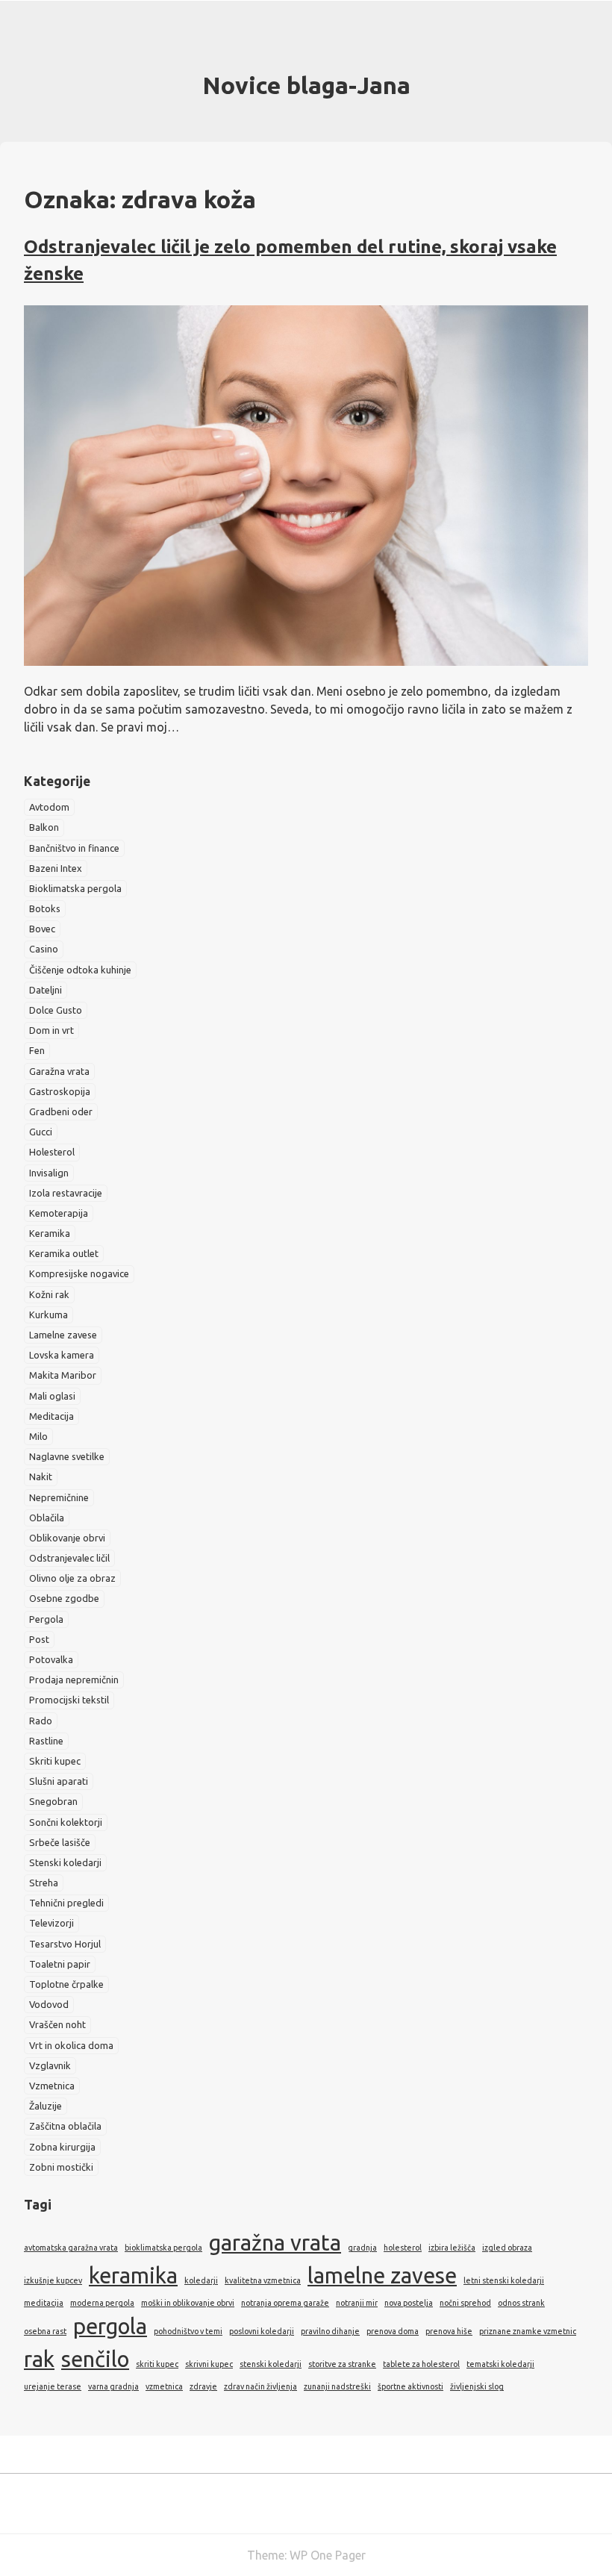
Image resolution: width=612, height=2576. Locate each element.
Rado (41, 1721)
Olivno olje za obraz (72, 1578)
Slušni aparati (59, 1781)
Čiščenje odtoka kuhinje (80, 970)
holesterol (403, 2248)
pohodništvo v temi (188, 2331)
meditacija (44, 2303)
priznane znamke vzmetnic (528, 2331)
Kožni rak (49, 1294)
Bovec (42, 929)
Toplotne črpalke (66, 1984)
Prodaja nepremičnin (74, 1680)
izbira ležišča (452, 2248)
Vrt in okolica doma (71, 2045)
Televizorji (51, 1923)
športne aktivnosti (410, 2386)
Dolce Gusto (56, 1010)
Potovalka (51, 1659)
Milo (38, 1436)
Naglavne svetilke (67, 1456)
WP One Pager (328, 2555)
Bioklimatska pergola (75, 888)
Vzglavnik (50, 2065)
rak (39, 2359)
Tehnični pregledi (66, 1903)
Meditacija (51, 1416)
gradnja (362, 2248)
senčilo (95, 2359)
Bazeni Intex (56, 868)
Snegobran (53, 1801)
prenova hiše (449, 2331)
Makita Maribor (63, 1375)
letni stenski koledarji (504, 2280)
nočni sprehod (465, 2303)
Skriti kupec (55, 1761)
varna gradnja (113, 2386)
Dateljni (46, 990)
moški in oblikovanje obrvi (188, 2303)
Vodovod (49, 2004)
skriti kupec (157, 2364)
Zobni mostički (61, 2167)
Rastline (46, 1741)
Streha (44, 1883)
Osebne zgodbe (64, 1598)
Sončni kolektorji (66, 1822)
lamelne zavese (382, 2276)
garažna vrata (275, 2243)
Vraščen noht (57, 2024)
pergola (110, 2326)
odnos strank (521, 2303)
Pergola (46, 1619)
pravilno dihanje (330, 2331)
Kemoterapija (59, 1213)
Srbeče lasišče (60, 1842)
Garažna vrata (59, 1071)
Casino (44, 949)
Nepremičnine (59, 1497)
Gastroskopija (60, 1091)
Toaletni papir (60, 1964)
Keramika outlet (64, 1253)
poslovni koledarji (262, 2331)
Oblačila (47, 1518)
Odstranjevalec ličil (69, 1558)
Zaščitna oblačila (65, 2126)
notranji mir (357, 2303)
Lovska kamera (62, 1355)
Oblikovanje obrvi (67, 1538)
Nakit (41, 1476)
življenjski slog (477, 2386)
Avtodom (49, 807)
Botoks (45, 908)
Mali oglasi (52, 1396)
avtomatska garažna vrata (71, 2248)
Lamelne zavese (63, 1335)
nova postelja (409, 2303)
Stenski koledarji (65, 1862)
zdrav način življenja (260, 2386)
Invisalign (49, 1173)
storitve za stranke (342, 2364)
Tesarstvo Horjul (65, 1944)
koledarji (201, 2280)
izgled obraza (507, 2248)
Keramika (50, 1233)
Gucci (41, 1132)
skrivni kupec (209, 2364)
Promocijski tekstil (69, 1700)
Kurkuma (49, 1314)
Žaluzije (46, 2106)
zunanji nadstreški (337, 2386)
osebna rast (45, 2331)
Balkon (44, 827)
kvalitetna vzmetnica (263, 2280)
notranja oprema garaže (285, 2303)
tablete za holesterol (421, 2364)
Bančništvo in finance (74, 848)
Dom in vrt (51, 1030)
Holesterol (52, 1152)
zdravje (203, 2386)
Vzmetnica (52, 2086)
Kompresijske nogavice (79, 1273)
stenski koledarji (271, 2364)
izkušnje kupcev (53, 2280)
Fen (37, 1050)
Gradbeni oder (61, 1111)
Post (39, 1639)
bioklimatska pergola (163, 2248)
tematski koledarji (500, 2364)
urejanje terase (53, 2386)
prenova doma (393, 2331)
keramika (133, 2276)
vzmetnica (164, 2386)
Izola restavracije (66, 1193)
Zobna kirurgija (62, 2147)
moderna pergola (102, 2303)
